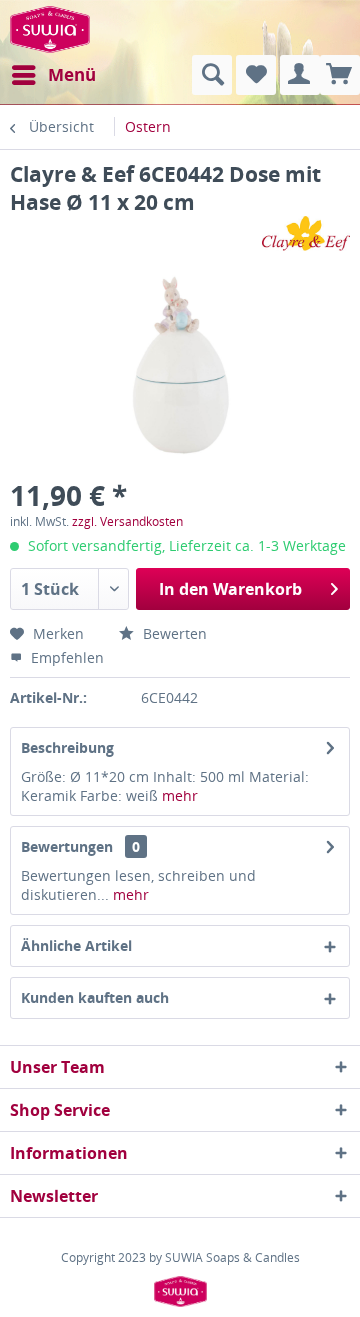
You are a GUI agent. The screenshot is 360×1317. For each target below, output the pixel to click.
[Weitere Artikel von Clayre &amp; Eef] (306, 233)
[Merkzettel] (256, 75)
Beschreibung (67, 747)
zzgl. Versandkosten (127, 521)
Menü (72, 74)
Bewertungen (67, 846)
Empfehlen (65, 657)
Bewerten (173, 633)
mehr (180, 795)
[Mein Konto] (300, 75)
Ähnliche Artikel (76, 945)
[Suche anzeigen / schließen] (212, 75)
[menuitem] (53, 75)
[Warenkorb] (340, 75)
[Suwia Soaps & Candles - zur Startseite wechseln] (50, 27)
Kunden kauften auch (95, 997)
